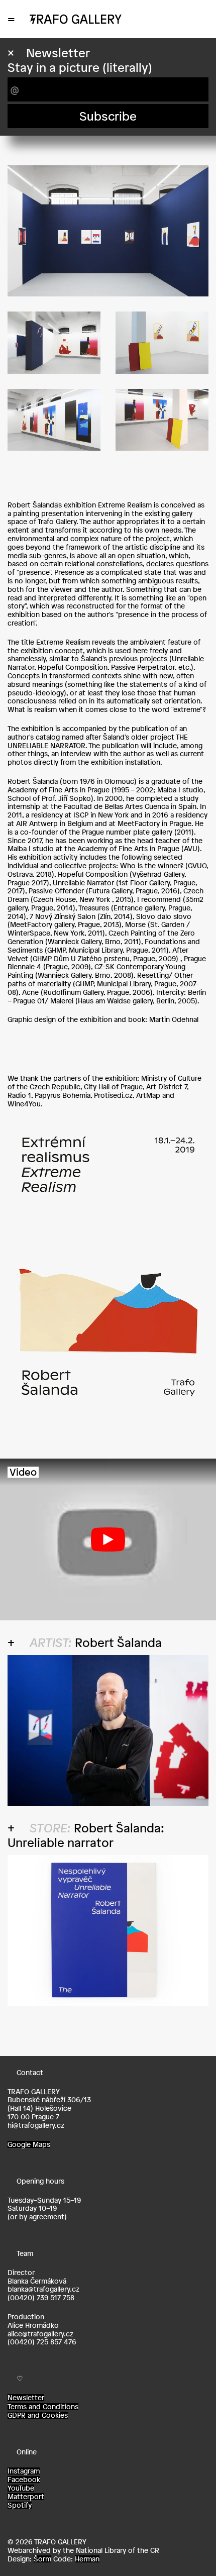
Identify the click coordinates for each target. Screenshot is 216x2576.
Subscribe (108, 116)
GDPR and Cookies (38, 2415)
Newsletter (26, 2398)
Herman (87, 2559)
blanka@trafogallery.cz (43, 2289)
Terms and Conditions (43, 2407)
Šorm (42, 2559)
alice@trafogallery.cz (40, 2334)
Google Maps (29, 2144)
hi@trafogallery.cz (36, 2125)
